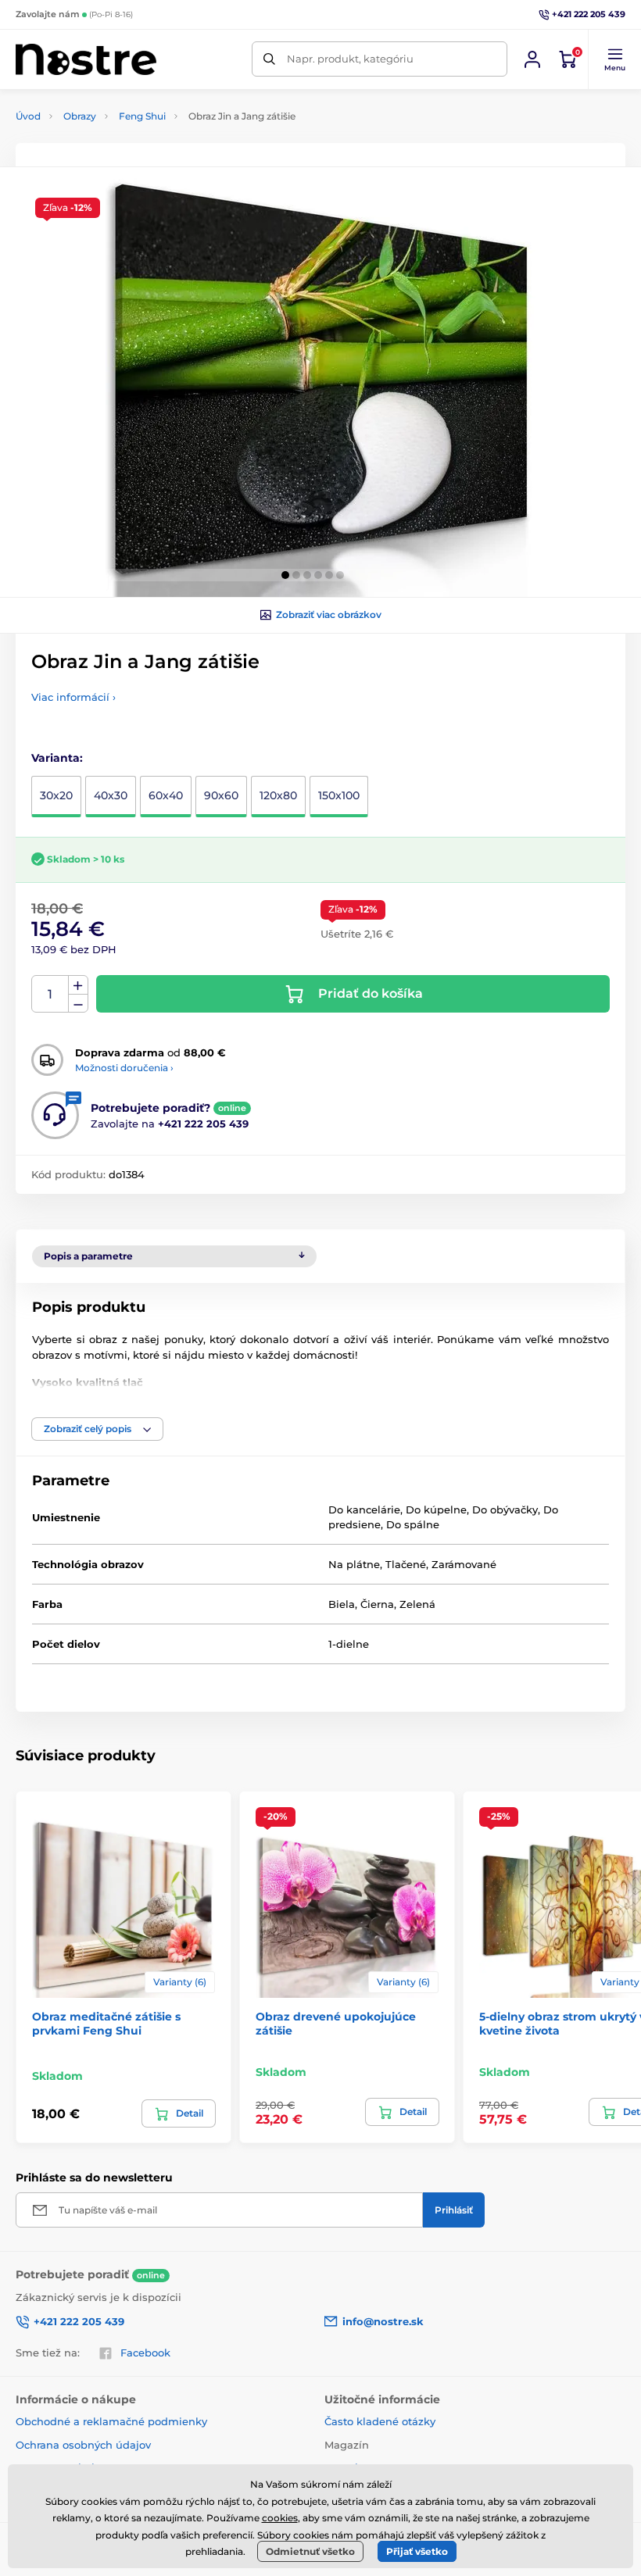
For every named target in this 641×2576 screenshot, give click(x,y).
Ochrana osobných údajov (83, 2445)
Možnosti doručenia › (124, 1068)
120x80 (278, 795)
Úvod (28, 116)
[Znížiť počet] (78, 1004)
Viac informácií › (73, 697)
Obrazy (80, 116)
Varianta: (57, 758)
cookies (280, 2518)
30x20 (56, 795)
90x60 (221, 795)
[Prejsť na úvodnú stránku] (86, 59)
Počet (50, 994)
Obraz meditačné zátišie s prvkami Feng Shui (106, 2024)
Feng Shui (142, 116)
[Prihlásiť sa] (532, 59)
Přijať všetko (417, 2551)
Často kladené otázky (380, 2421)
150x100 (339, 795)
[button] (614, 59)
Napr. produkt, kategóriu (350, 59)
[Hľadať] (269, 59)
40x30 (111, 795)
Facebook (145, 2353)
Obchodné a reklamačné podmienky (111, 2421)
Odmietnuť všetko (310, 2551)
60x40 (166, 795)
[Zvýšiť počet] (78, 985)
